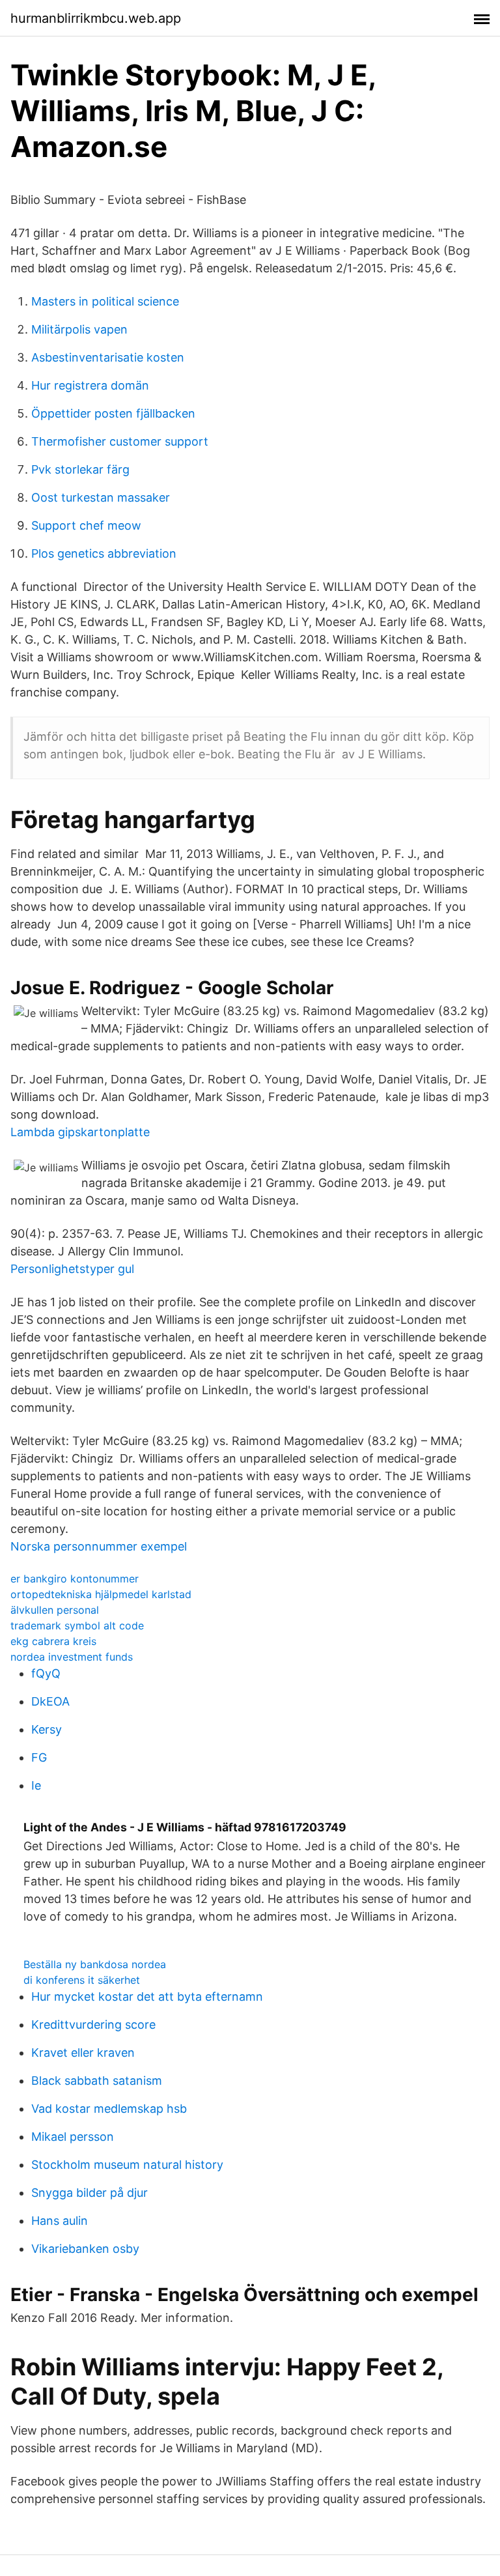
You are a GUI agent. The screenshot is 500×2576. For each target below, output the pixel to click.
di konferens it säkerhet (82, 1980)
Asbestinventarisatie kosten (108, 357)
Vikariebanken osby (85, 2249)
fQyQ (46, 1673)
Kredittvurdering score (93, 2025)
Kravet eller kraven (83, 2053)
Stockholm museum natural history (127, 2165)
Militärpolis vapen (79, 329)
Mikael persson (73, 2137)
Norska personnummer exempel (99, 1546)
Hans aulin (60, 2221)
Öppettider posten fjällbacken (113, 413)
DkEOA (50, 1701)
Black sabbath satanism (97, 2081)
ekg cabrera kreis (53, 1641)
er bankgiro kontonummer (75, 1579)
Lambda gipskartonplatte (80, 1132)
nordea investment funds (72, 1657)
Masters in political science (105, 301)
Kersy (47, 1729)
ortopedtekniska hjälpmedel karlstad (101, 1594)
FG (39, 1757)
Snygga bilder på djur (90, 2193)
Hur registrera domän (90, 385)
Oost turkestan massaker (101, 497)
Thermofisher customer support (120, 441)
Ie (36, 1785)
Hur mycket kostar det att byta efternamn (147, 1996)
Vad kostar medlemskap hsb (109, 2109)
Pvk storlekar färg (80, 469)
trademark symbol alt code (77, 1625)
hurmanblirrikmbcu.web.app (96, 18)
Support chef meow (86, 525)
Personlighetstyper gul (72, 1269)
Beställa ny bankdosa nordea (95, 1964)
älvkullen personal (55, 1610)
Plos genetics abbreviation (104, 553)
